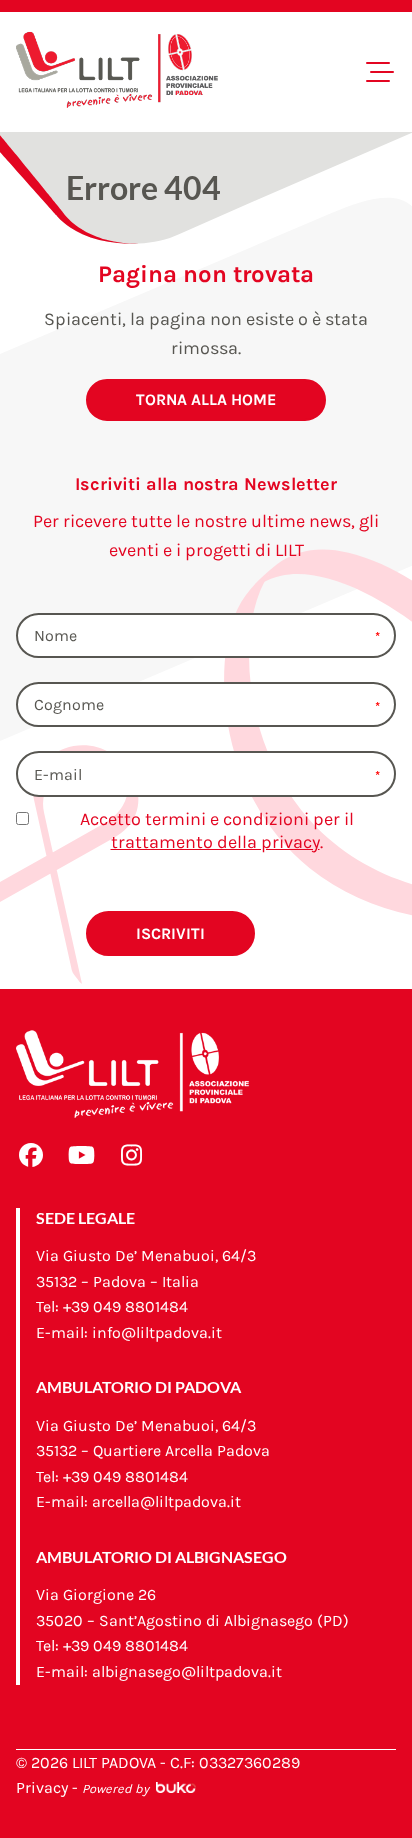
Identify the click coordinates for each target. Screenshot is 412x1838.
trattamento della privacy (215, 842)
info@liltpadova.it (157, 1332)
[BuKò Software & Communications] (174, 1787)
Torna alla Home (206, 399)
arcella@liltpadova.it (166, 1501)
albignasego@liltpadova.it (187, 1671)
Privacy (42, 1787)
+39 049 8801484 (125, 1306)
